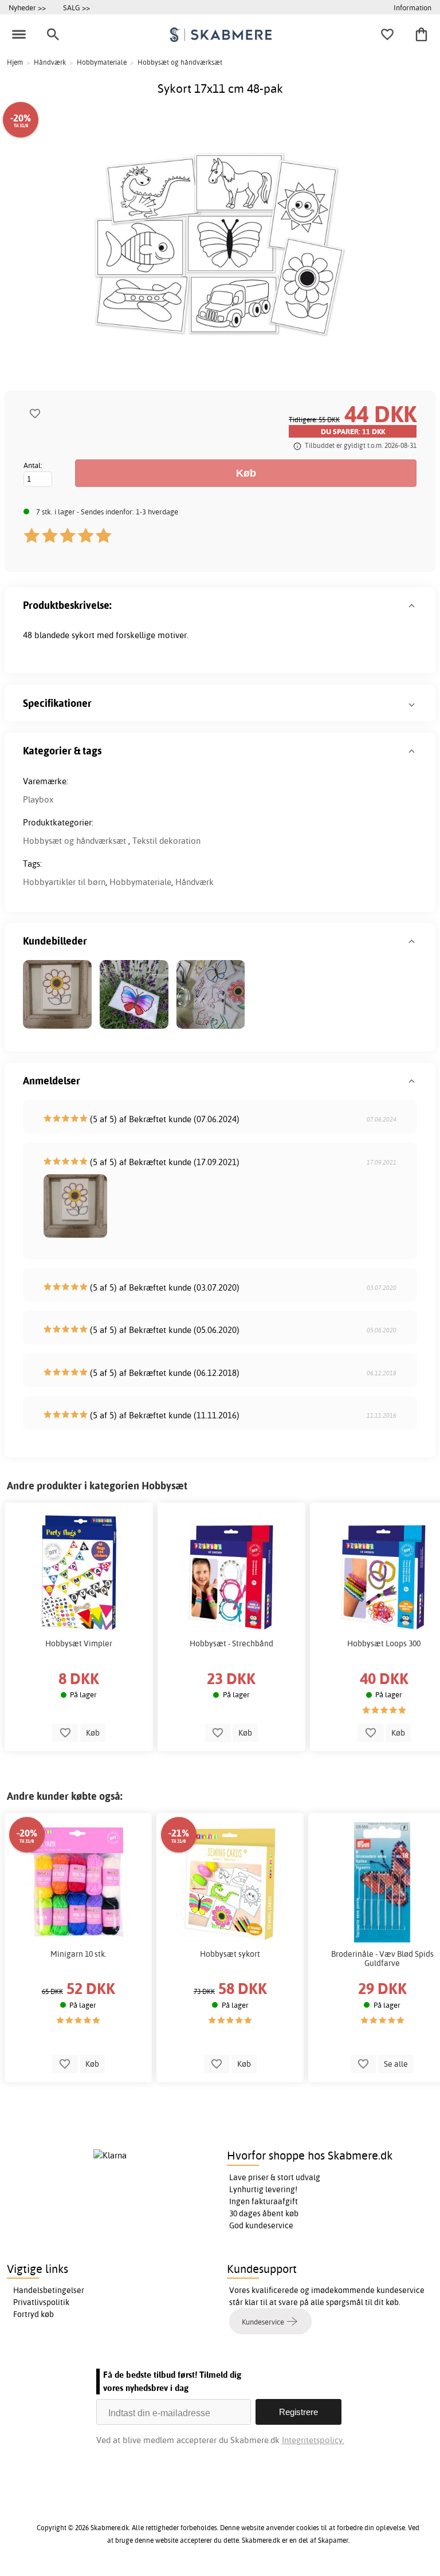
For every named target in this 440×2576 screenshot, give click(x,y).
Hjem (15, 62)
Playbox (38, 799)
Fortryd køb (34, 2314)
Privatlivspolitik (41, 2302)
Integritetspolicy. (313, 2440)
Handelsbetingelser (49, 2290)
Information (412, 7)
